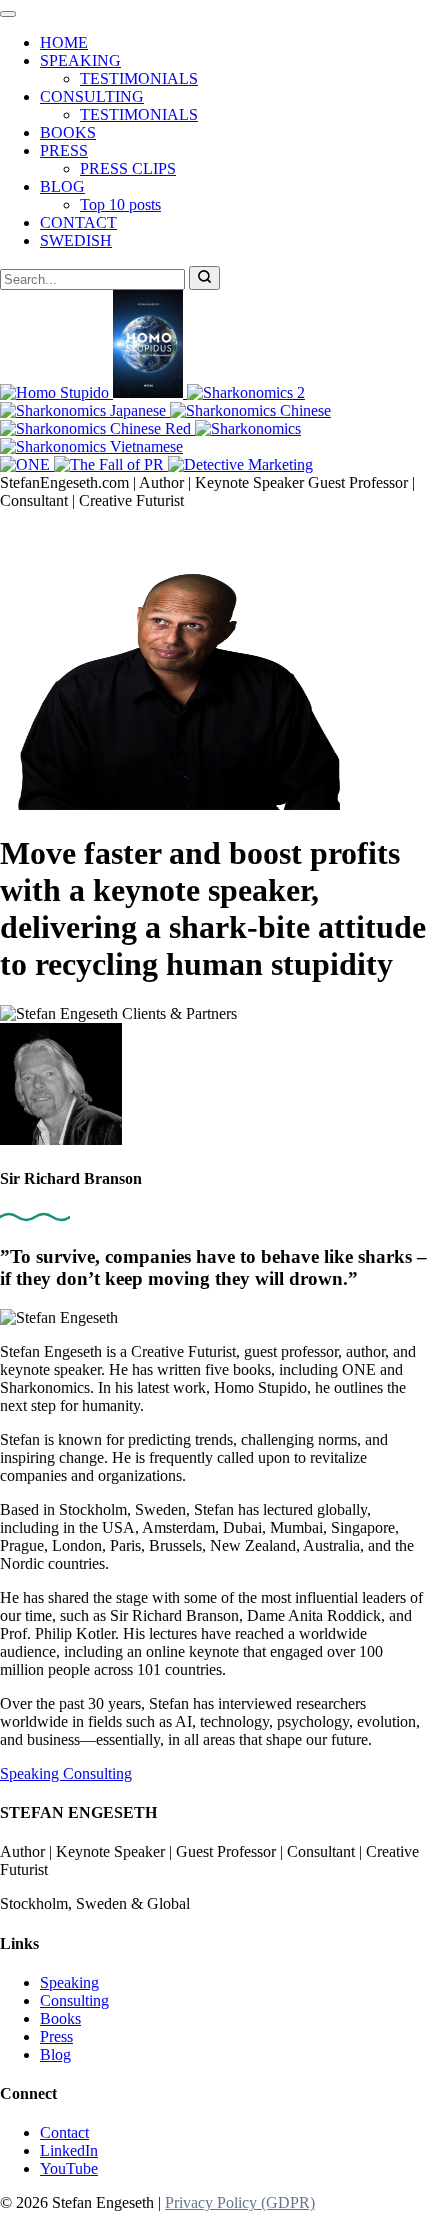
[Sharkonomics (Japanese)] (85, 410)
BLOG (62, 186)
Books (60, 2018)
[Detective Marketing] (240, 464)
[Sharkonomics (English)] (248, 428)
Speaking (31, 1773)
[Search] (204, 278)
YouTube (69, 2168)
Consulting (97, 1773)
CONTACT (78, 222)
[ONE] (27, 464)
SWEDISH (76, 240)
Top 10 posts (120, 204)
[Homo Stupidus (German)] (150, 392)
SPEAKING (80, 60)
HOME (64, 42)
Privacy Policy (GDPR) (240, 2202)
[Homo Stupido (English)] (56, 392)
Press (56, 2036)
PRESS (64, 150)
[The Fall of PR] (111, 464)
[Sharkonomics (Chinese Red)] (97, 428)
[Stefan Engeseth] (170, 804)
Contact (64, 2132)
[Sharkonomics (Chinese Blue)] (250, 410)
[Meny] (8, 14)
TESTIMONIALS (139, 78)
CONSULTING (92, 96)
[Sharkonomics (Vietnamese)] (91, 446)
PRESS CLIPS (128, 168)
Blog (55, 2054)
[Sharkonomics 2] (246, 392)
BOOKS (68, 132)
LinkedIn (69, 2150)
